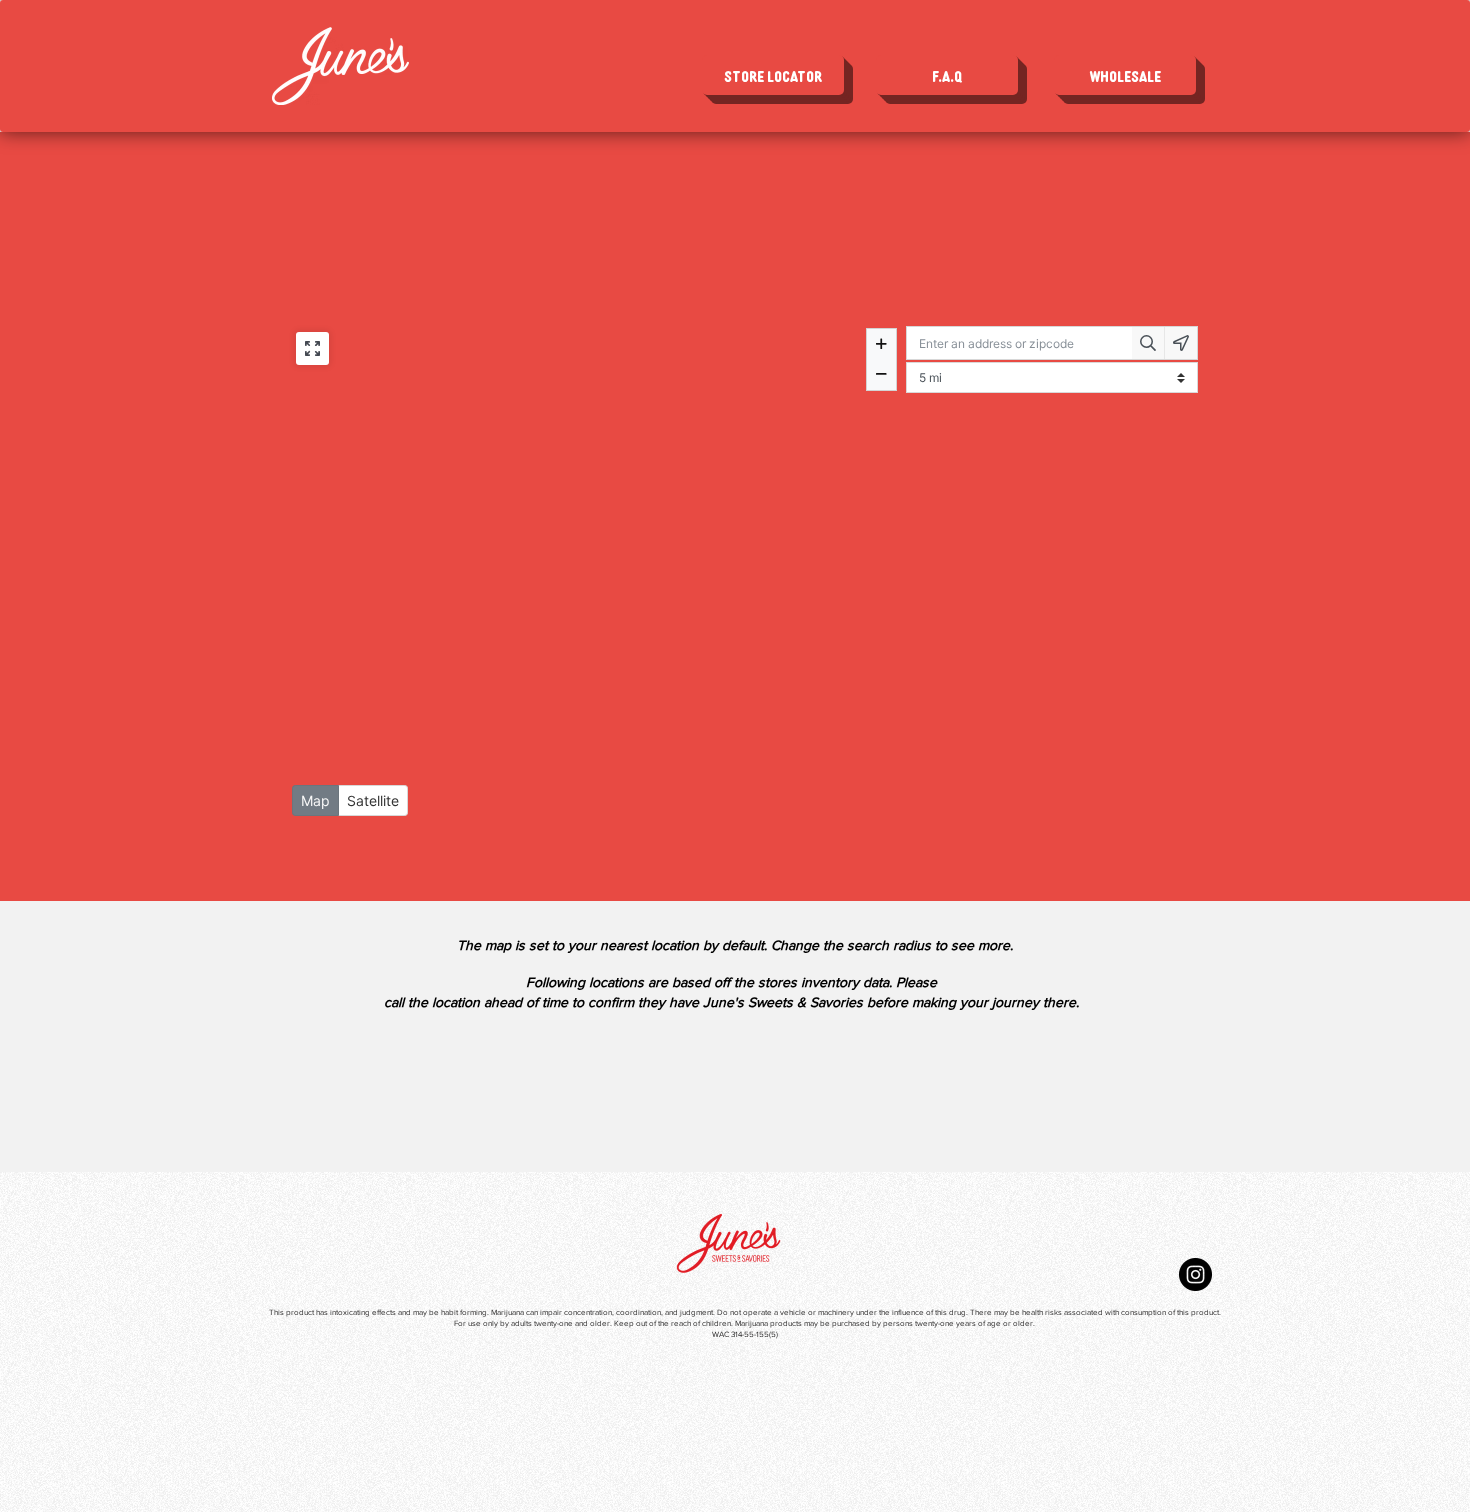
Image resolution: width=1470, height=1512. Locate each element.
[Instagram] (1195, 1274)
